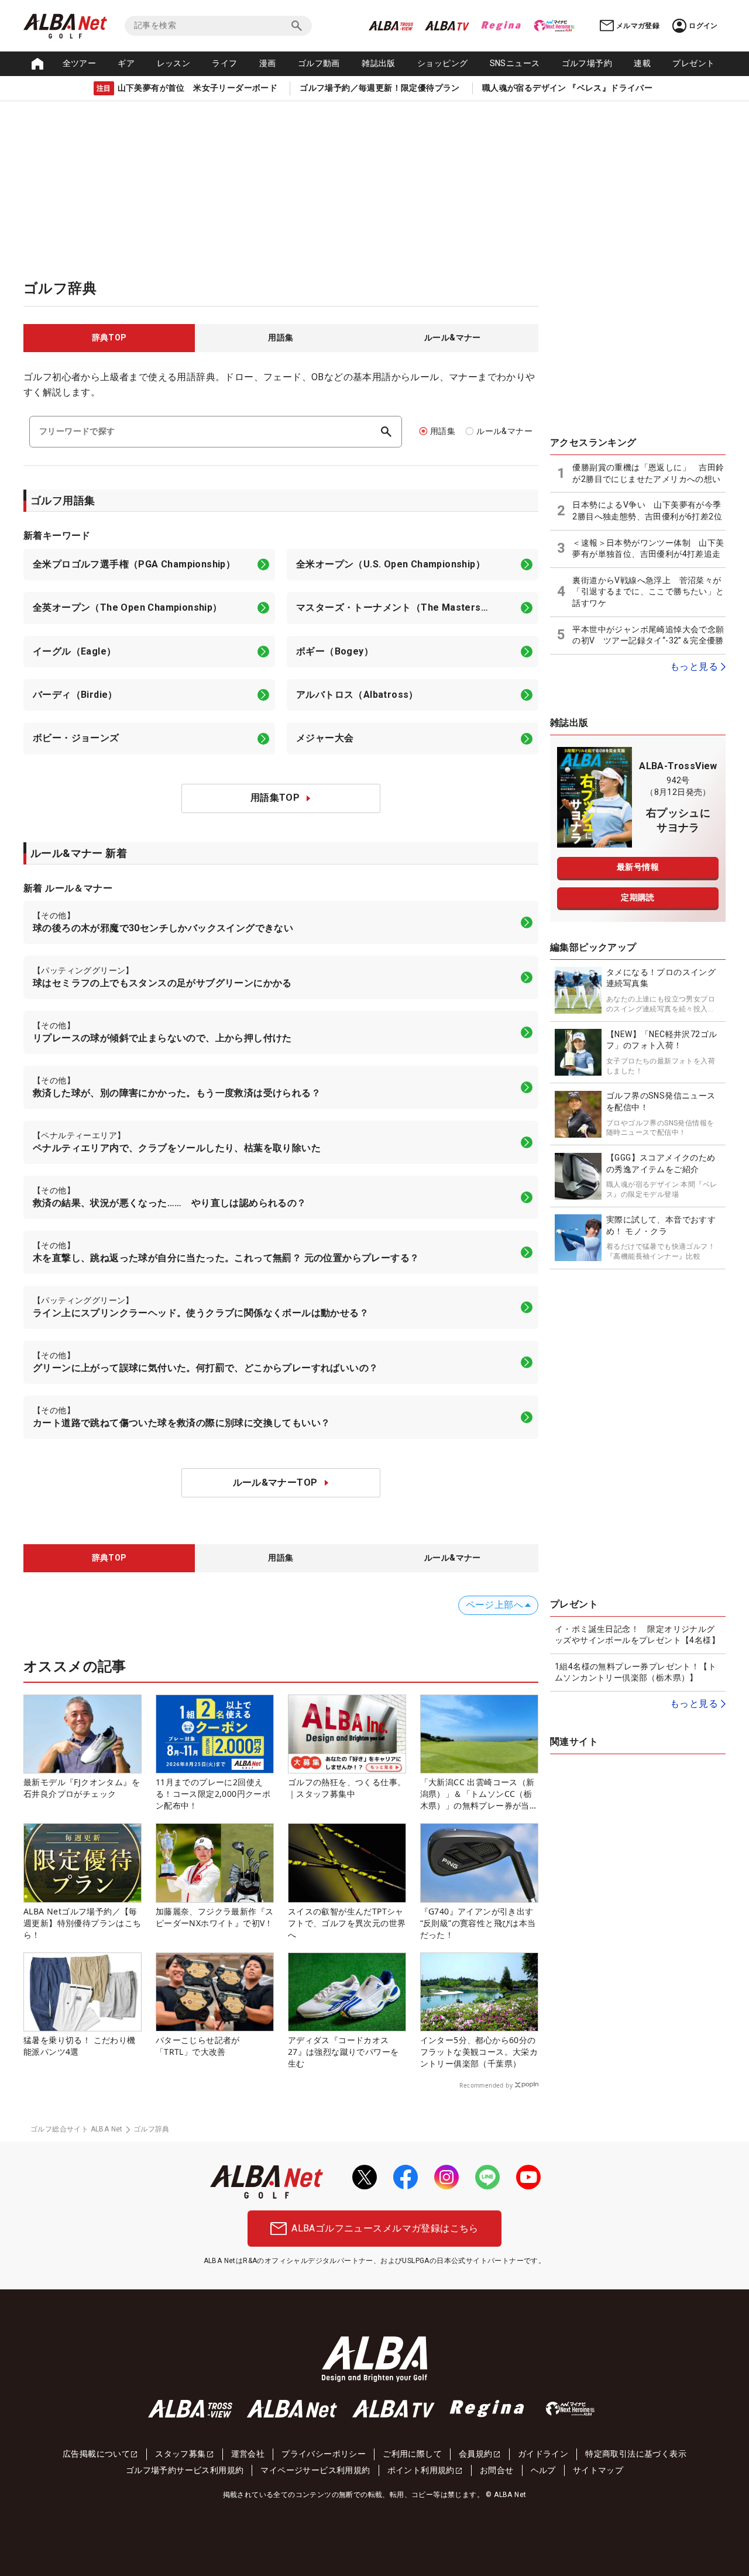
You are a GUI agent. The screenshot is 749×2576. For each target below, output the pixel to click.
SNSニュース (515, 63)
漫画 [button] (268, 63)
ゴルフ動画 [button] (319, 63)
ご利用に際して (412, 2454)
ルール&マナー (504, 431)
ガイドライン (543, 2454)
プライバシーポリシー (324, 2454)
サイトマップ (598, 2470)
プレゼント (693, 63)
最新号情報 (638, 867)
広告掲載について (96, 2454)
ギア (126, 63)
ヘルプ (543, 2470)
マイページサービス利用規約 (315, 2470)
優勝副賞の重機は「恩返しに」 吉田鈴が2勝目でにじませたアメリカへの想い (648, 473)
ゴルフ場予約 (587, 63)
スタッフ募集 (180, 2454)
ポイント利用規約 (421, 2470)
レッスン (174, 63)
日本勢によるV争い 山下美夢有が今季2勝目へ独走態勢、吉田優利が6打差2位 (647, 511)
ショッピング (442, 63)
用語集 (443, 431)
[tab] (109, 338)
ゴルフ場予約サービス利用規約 (185, 2470)
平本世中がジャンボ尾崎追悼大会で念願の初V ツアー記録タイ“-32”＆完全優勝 (648, 635)
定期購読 (638, 897)
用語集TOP (275, 798)
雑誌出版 (379, 63)
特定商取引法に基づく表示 (636, 2454)
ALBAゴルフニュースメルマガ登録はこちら (385, 2228)
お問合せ (497, 2470)
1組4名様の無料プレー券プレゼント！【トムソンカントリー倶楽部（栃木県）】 (635, 1672)
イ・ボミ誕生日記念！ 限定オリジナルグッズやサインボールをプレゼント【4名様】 (637, 1635)
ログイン (703, 26)
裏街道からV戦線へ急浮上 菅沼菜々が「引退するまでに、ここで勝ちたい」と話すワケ (648, 592)
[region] (281, 338)
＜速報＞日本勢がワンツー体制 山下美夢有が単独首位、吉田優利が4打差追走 (648, 549)
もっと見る (694, 667)
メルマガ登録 (638, 26)
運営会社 (248, 2454)
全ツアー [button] (80, 63)
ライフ (224, 63)
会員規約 (476, 2454)
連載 (642, 63)
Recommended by (486, 2085)
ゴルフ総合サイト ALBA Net (77, 2129)
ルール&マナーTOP (275, 1482)
